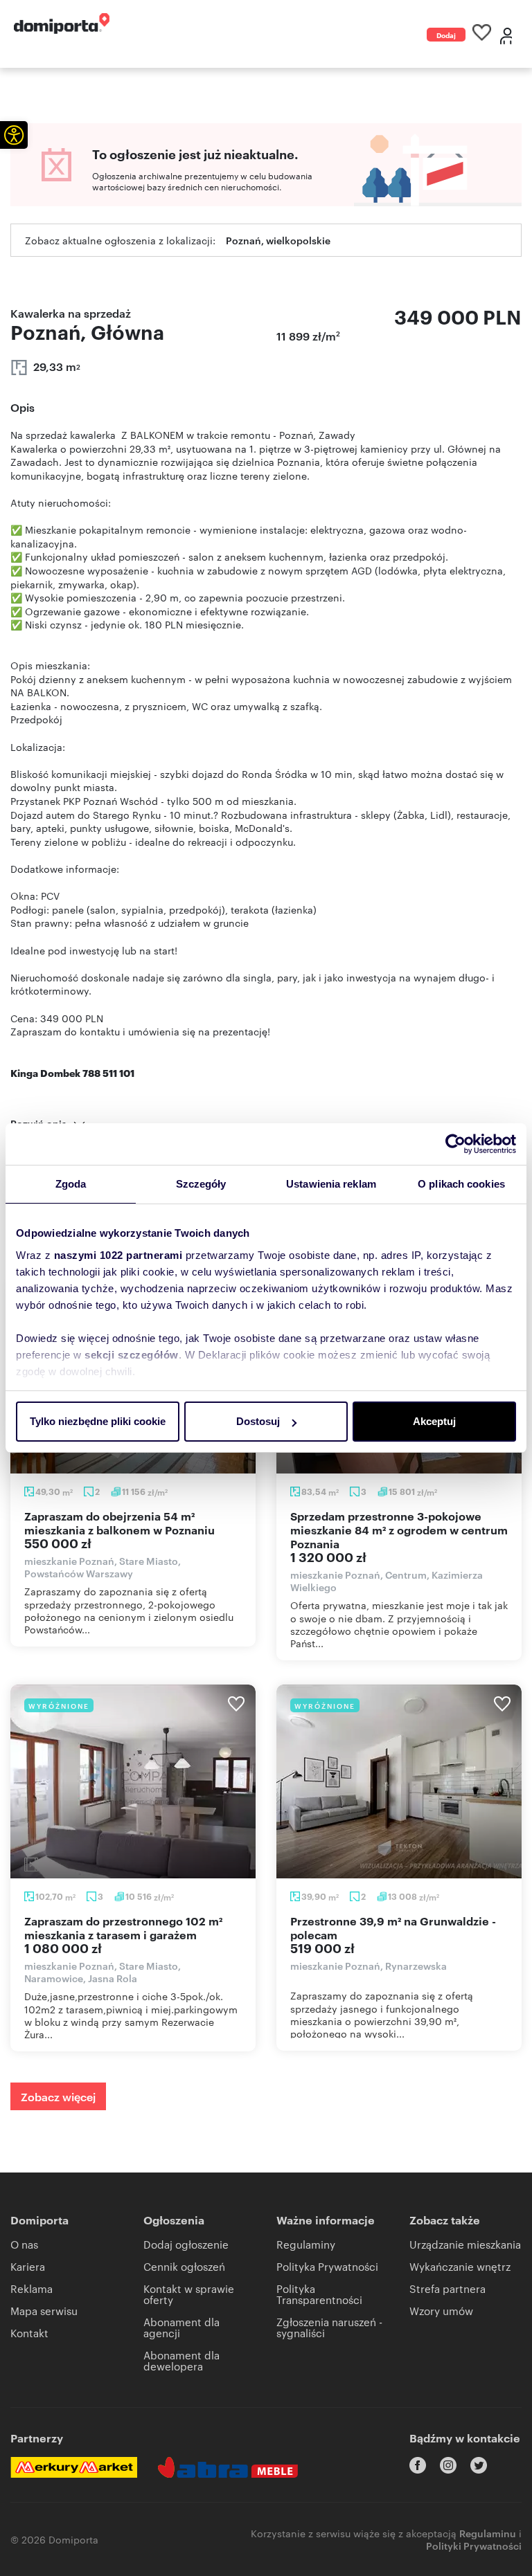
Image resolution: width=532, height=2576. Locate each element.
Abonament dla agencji (181, 2327)
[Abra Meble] (228, 2467)
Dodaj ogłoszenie (446, 36)
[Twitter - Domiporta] (479, 2465)
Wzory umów (441, 2311)
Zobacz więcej (58, 2096)
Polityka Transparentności (319, 2294)
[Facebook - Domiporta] (418, 2465)
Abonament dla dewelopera (181, 2360)
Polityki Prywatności (474, 2545)
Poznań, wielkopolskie (278, 240)
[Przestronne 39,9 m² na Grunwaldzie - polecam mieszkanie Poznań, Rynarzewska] (399, 1781)
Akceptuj (434, 1421)
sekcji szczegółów (132, 1355)
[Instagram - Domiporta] (448, 2465)
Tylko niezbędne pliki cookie (98, 1421)
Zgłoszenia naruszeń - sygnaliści (329, 2327)
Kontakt (29, 2333)
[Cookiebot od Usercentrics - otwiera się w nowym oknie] (455, 1144)
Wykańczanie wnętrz (460, 2266)
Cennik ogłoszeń (184, 2266)
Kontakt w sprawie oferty (189, 2294)
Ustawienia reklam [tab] (331, 1184)
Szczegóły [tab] (201, 1184)
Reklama (32, 2288)
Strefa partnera (447, 2288)
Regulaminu (488, 2533)
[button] (14, 135)
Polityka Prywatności (327, 2266)
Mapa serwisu (44, 2311)
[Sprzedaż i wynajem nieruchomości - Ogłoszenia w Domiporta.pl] (62, 24)
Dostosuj (258, 1421)
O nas (24, 2244)
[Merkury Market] (74, 2467)
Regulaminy (306, 2244)
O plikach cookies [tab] (461, 1184)
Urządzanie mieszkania (465, 2244)
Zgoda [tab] (71, 1184)
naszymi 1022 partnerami (118, 1255)
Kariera (28, 2266)
